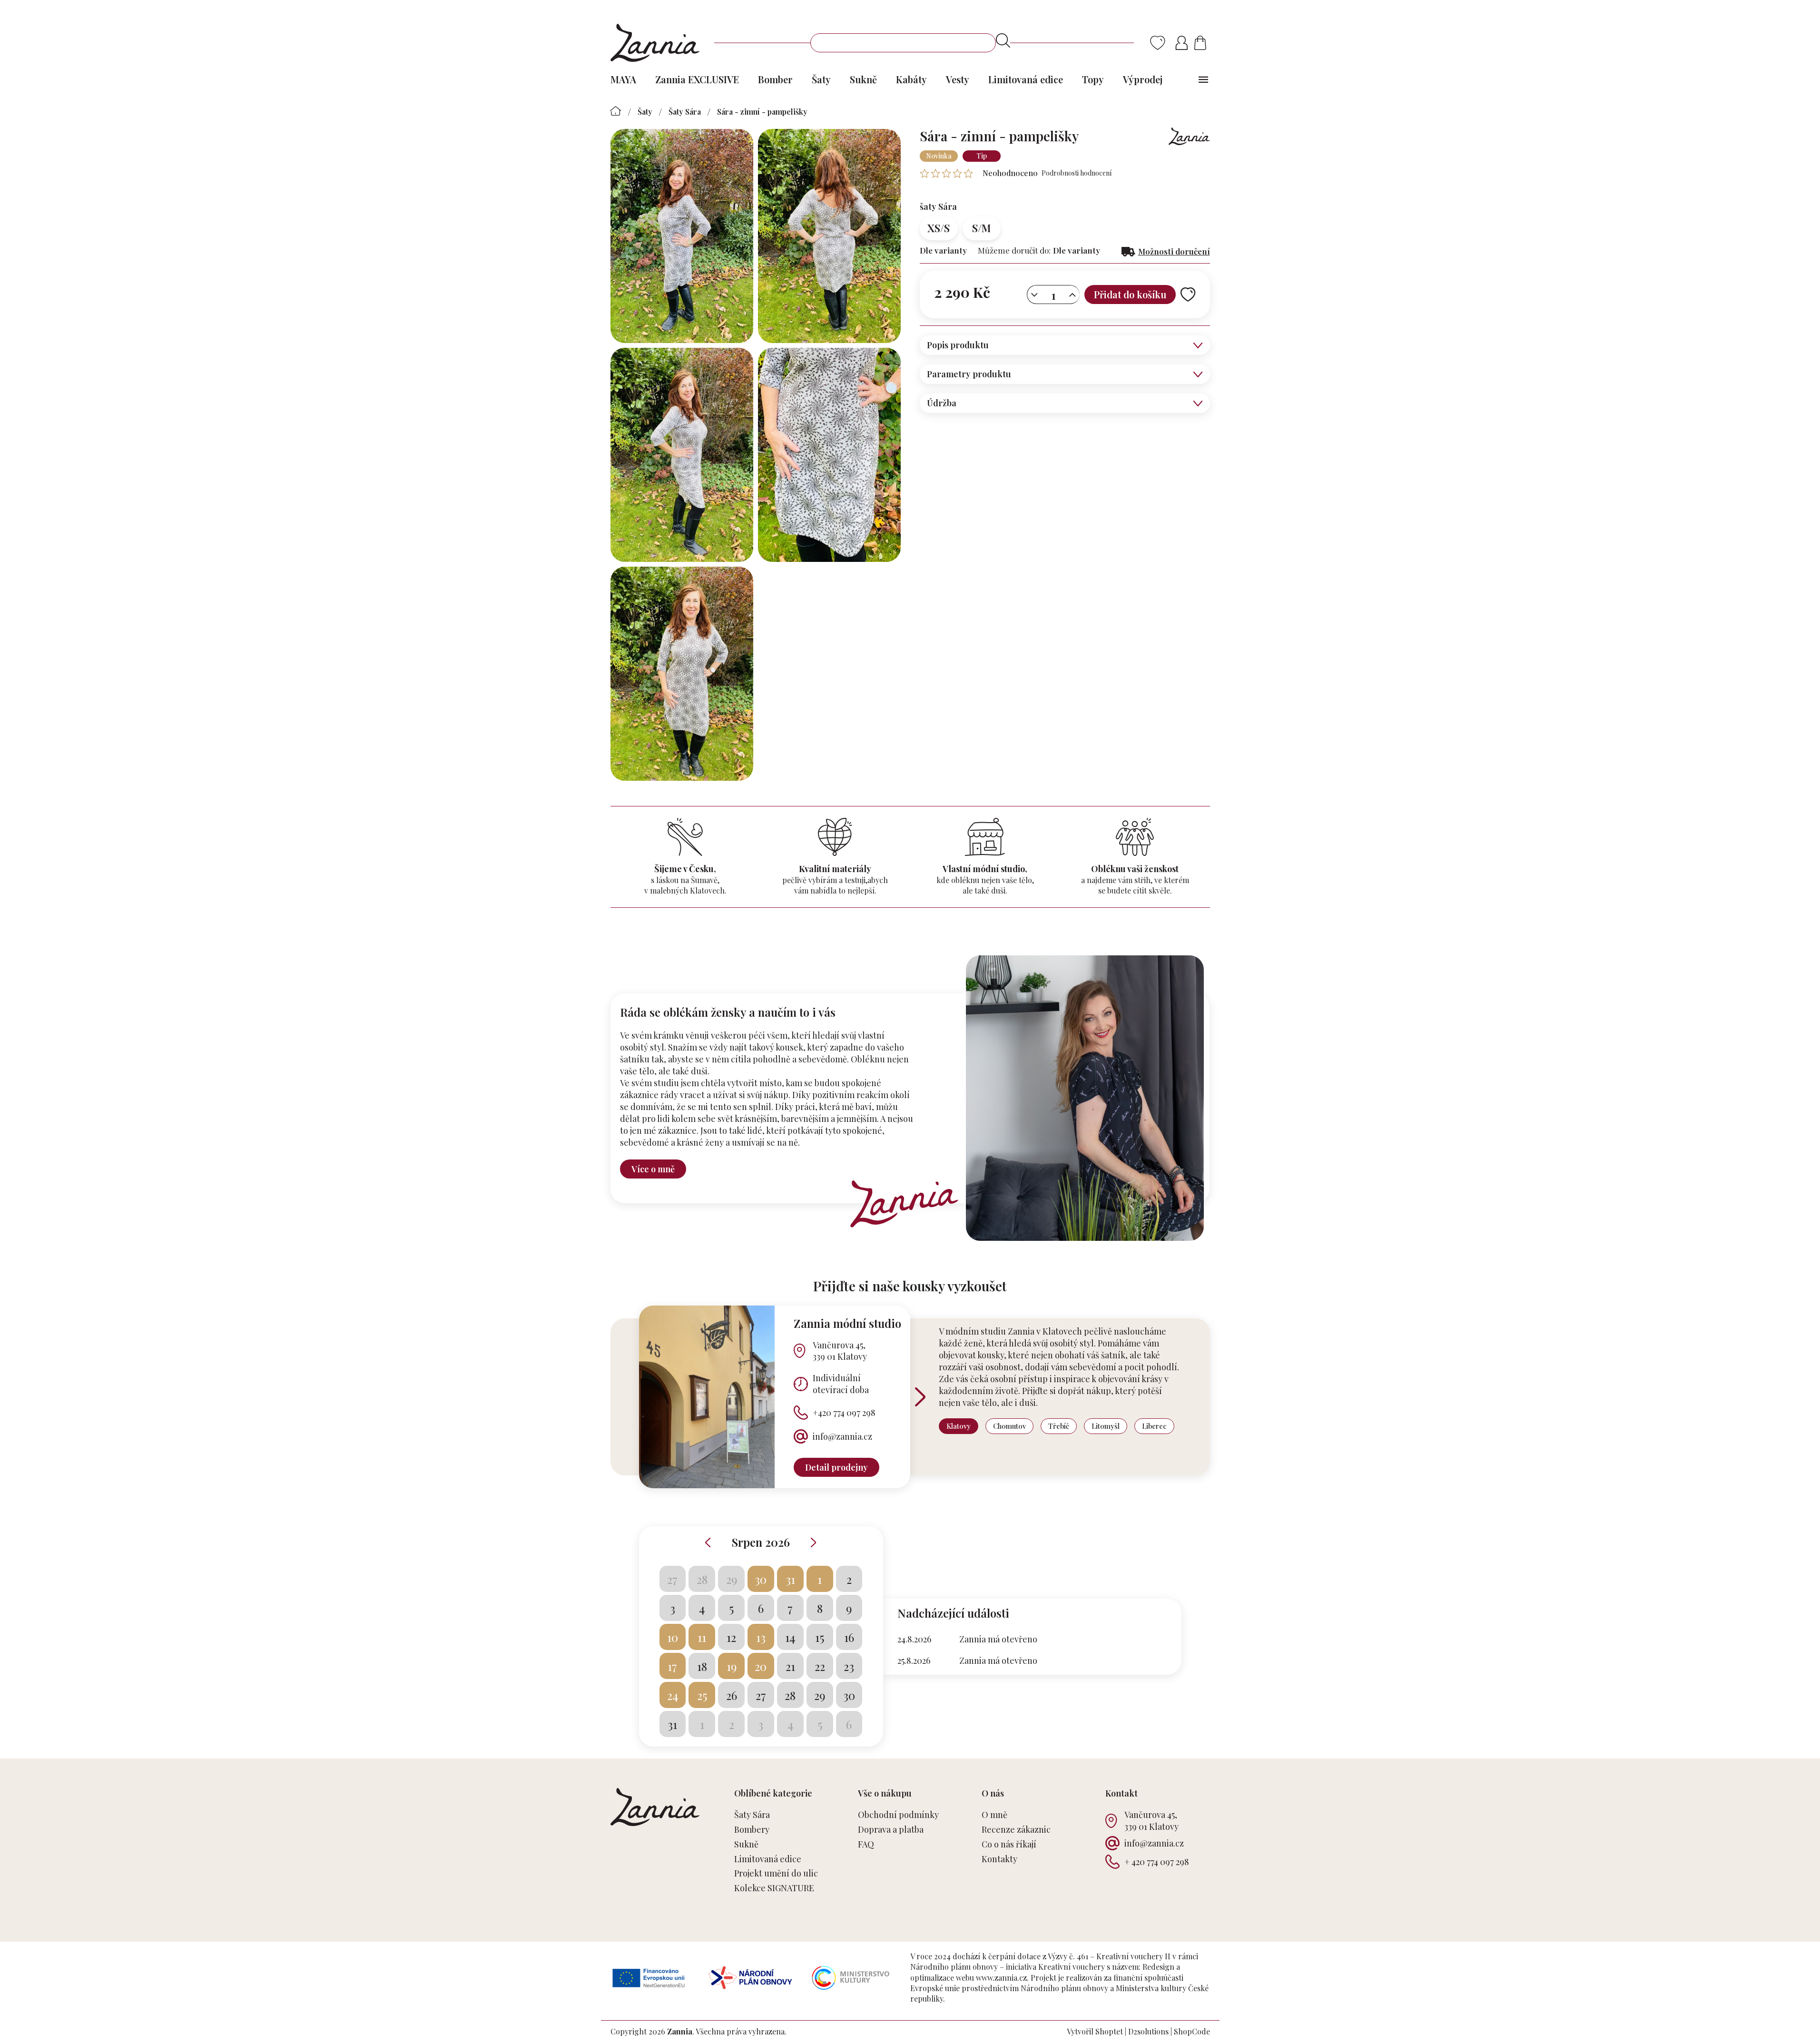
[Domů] (616, 111)
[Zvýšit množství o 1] (1072, 295)
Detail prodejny (836, 1467)
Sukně (746, 1844)
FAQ (866, 1844)
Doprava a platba (891, 1829)
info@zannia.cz (842, 1436)
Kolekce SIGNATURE (774, 1888)
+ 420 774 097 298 (1157, 1862)
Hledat (1003, 40)
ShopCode (1192, 2031)
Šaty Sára (752, 1815)
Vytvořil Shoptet (1095, 2031)
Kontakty (999, 1859)
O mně (994, 1815)
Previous (708, 1542)
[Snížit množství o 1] (1034, 295)
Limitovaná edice (768, 1859)
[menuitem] (623, 79)
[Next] (920, 1397)
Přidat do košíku (1130, 294)
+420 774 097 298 (844, 1413)
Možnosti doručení (1174, 251)
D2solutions (1148, 2031)
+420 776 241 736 (1114, 1436)
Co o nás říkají (1009, 1844)
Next (814, 1542)
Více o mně (653, 1169)
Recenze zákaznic (1016, 1829)
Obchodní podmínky (898, 1815)
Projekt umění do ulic (776, 1873)
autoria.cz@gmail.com (1128, 1460)
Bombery (752, 1829)
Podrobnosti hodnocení (1077, 173)
